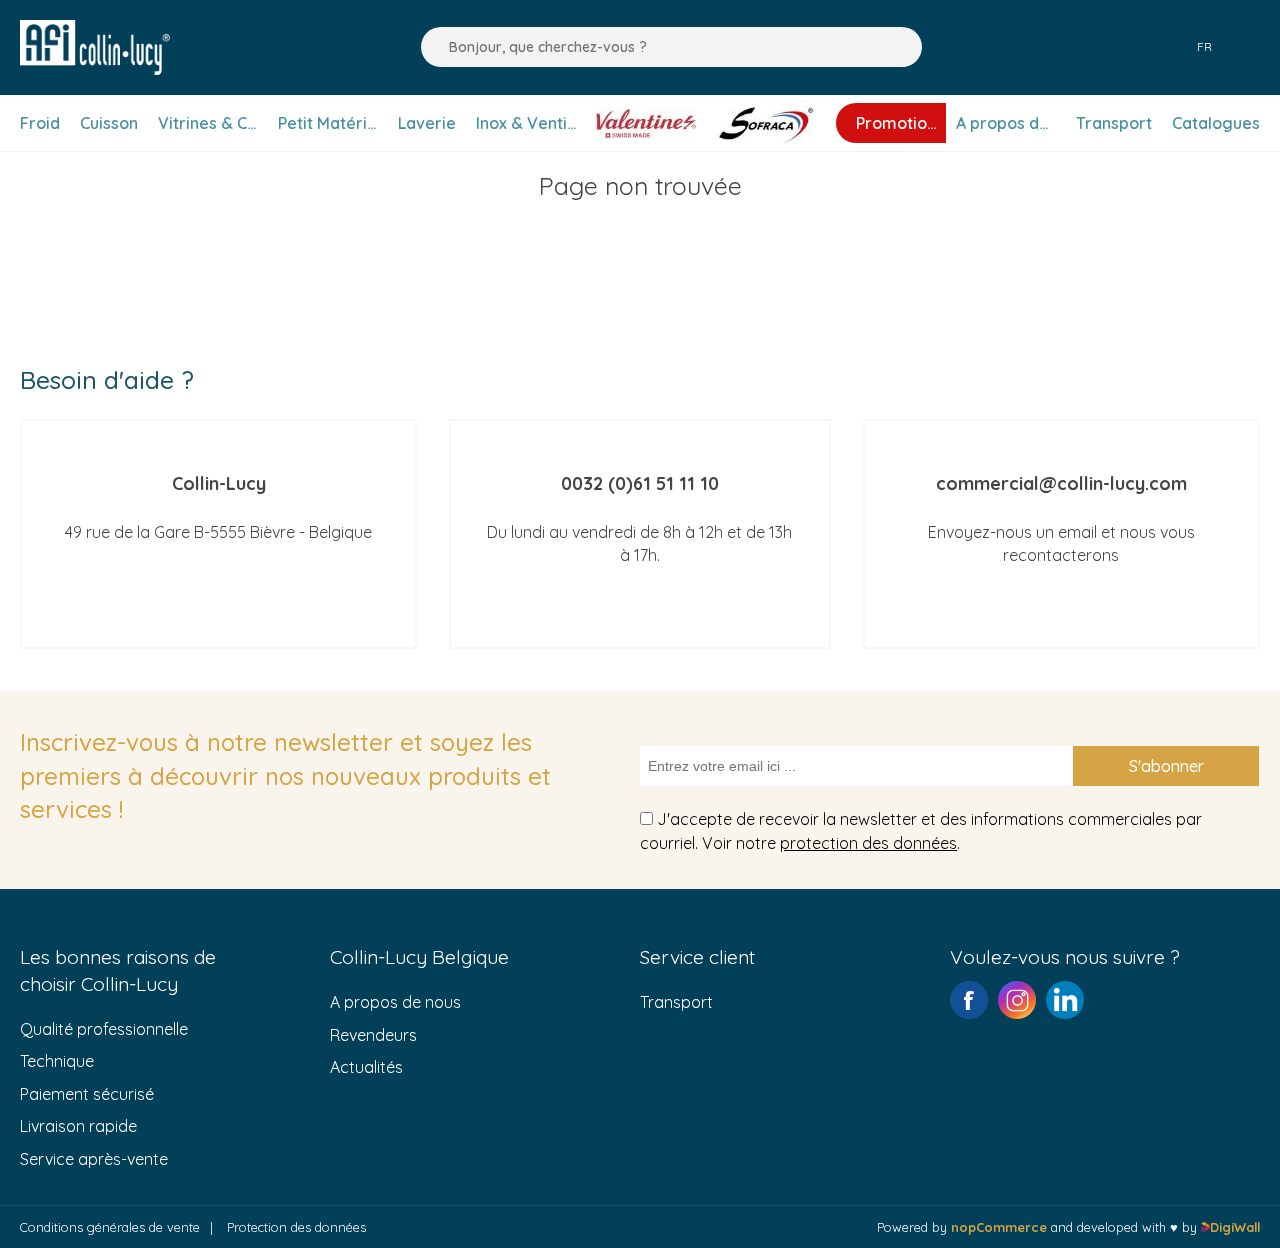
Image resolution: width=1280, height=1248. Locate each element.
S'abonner (1166, 766)
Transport (676, 1002)
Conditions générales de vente (110, 1227)
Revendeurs (373, 1035)
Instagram (1017, 1000)
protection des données (868, 843)
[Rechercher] (431, 47)
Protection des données (296, 1227)
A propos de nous (395, 1002)
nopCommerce (999, 1227)
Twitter (1065, 1000)
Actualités (366, 1067)
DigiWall (1235, 1227)
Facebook (969, 1000)
